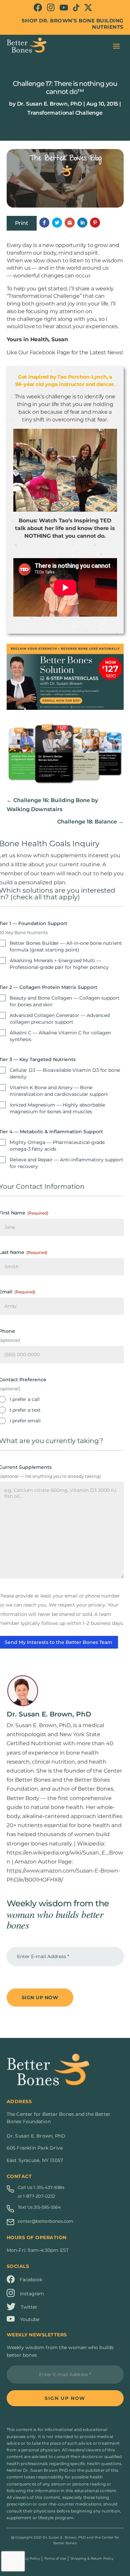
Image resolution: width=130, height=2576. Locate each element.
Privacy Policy (28, 2558)
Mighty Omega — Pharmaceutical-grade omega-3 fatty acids (57, 1146)
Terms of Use (55, 2558)
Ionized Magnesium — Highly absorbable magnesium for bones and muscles (57, 1108)
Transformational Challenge (65, 113)
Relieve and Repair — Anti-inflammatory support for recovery (66, 1163)
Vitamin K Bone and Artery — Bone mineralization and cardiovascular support (59, 1091)
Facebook (31, 2280)
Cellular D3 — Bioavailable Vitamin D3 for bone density (65, 1073)
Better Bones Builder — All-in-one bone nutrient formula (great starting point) (66, 946)
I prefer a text (25, 1410)
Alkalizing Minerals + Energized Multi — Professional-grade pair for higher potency (59, 964)
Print (22, 223)
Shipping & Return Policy (92, 2558)
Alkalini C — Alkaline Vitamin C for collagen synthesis (60, 1036)
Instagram (32, 2294)
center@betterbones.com (45, 2221)
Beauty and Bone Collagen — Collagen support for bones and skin (65, 1001)
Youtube (30, 2319)
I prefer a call (25, 1399)
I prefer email (25, 1421)
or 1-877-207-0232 (36, 2196)
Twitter (29, 2307)
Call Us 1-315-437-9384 (41, 2187)
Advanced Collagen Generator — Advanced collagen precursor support (60, 1019)
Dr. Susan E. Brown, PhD (49, 104)
